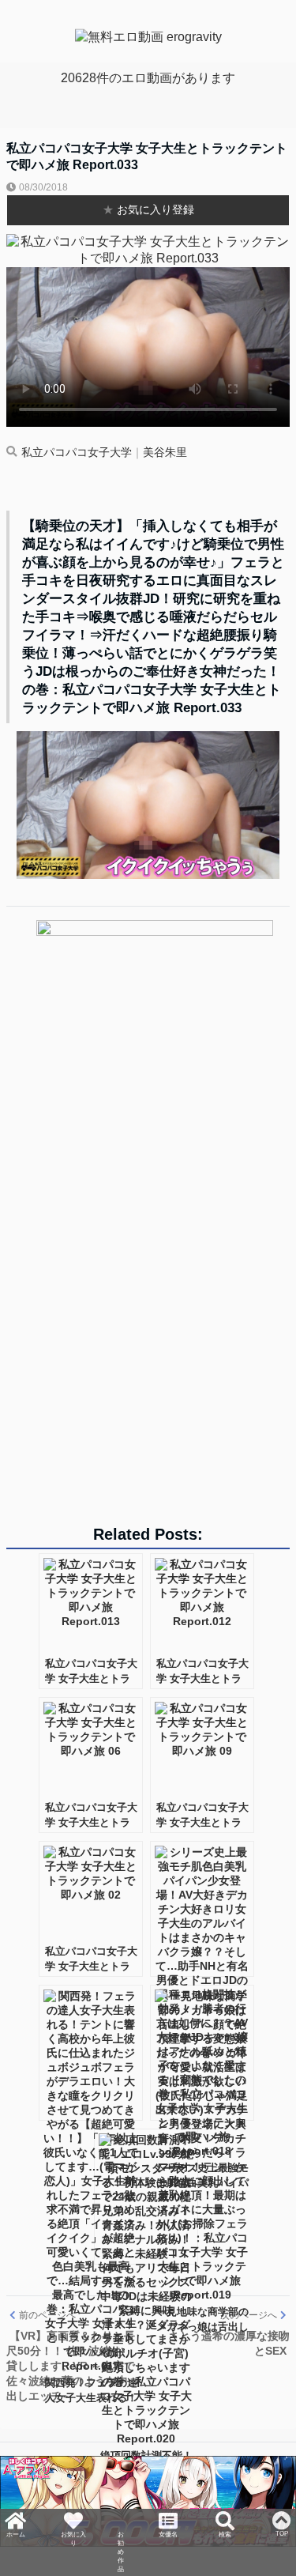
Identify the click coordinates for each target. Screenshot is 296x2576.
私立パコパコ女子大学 (77, 453)
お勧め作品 (121, 2537)
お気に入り (71, 2523)
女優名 (170, 2516)
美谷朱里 (165, 453)
